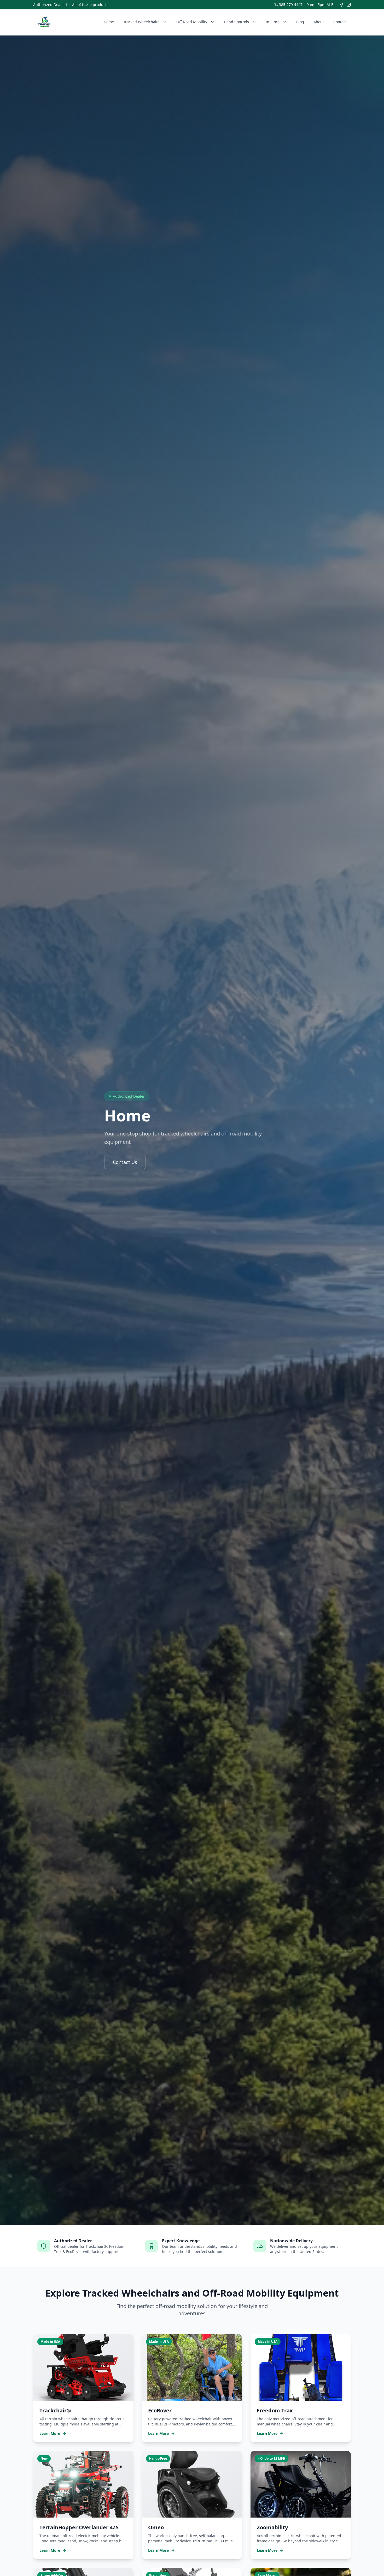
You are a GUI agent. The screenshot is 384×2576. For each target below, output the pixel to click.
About (319, 22)
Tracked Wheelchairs (141, 22)
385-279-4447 (291, 5)
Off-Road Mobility (192, 22)
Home (109, 22)
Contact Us (125, 1162)
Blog (300, 22)
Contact (340, 22)
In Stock (273, 22)
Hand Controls (236, 22)
